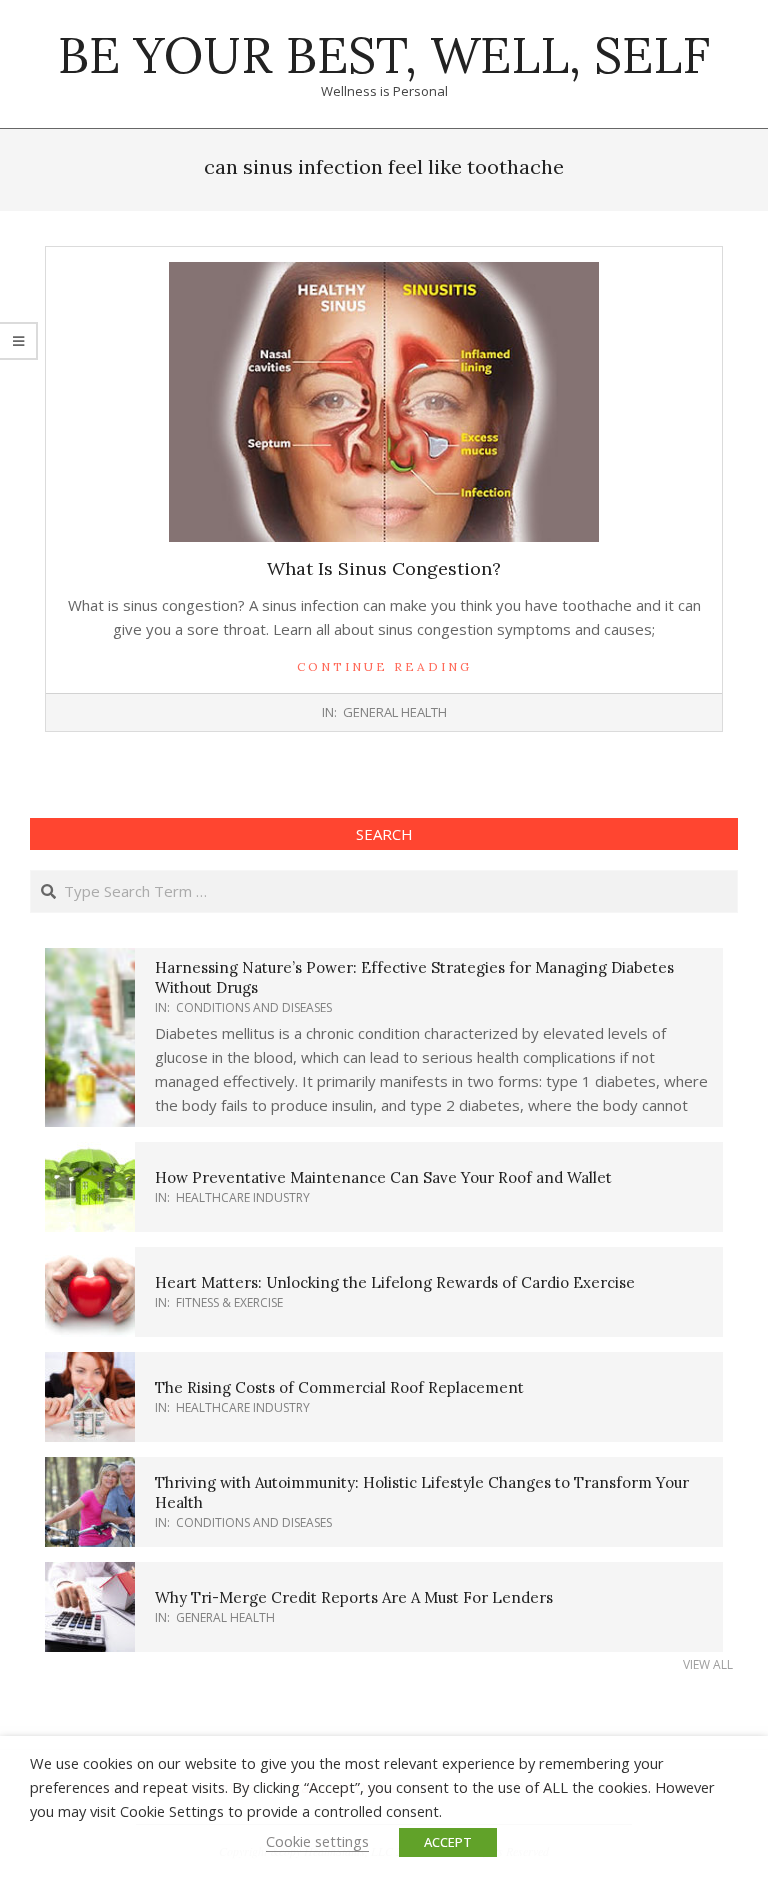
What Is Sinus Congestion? (384, 568)
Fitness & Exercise (229, 1302)
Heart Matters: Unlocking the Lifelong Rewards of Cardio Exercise (395, 1282)
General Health (395, 712)
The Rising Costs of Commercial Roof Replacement (339, 1387)
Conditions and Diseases (254, 1007)
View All (708, 1664)
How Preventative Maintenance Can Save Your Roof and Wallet (383, 1177)
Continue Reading (384, 666)
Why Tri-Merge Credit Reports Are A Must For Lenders (354, 1597)
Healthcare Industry (243, 1197)
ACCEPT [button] (448, 1842)
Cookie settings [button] (317, 1841)
